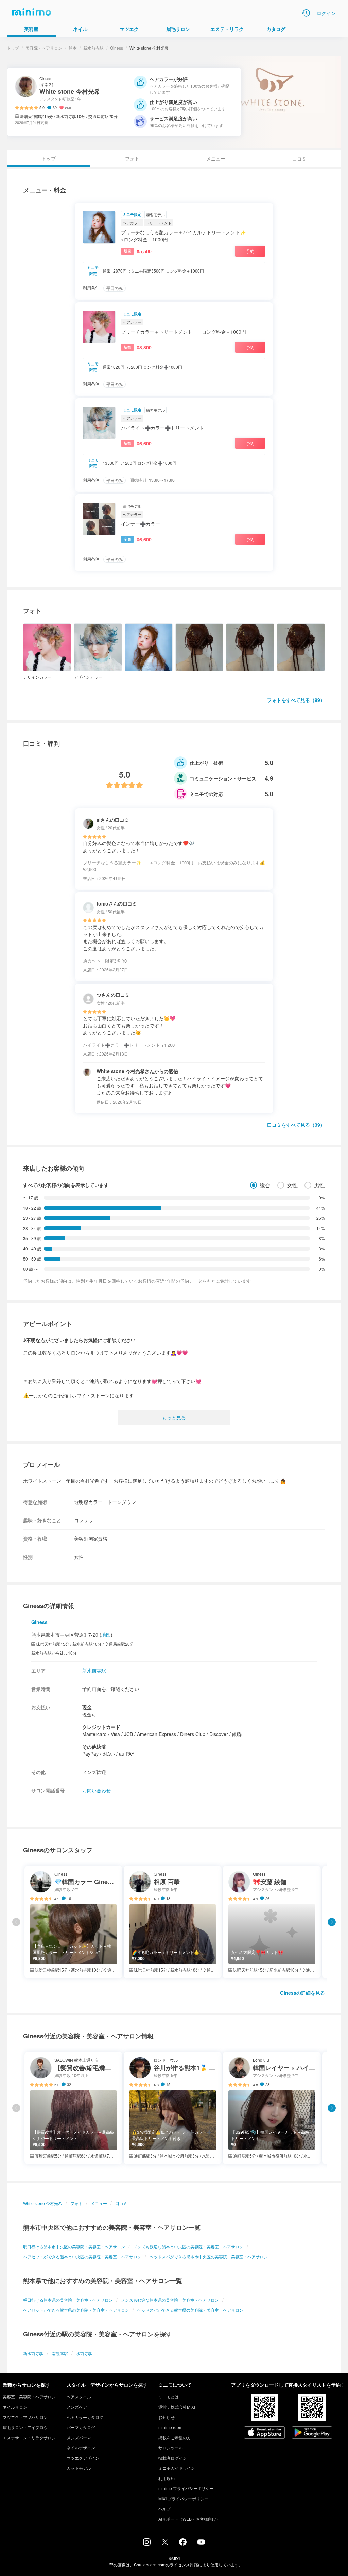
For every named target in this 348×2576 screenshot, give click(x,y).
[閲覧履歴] (306, 13)
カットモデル (79, 2468)
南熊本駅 (60, 2353)
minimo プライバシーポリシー (186, 2488)
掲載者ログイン (173, 2458)
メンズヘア (77, 2407)
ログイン (326, 13)
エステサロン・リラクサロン (29, 2437)
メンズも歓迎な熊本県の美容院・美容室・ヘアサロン (170, 2300)
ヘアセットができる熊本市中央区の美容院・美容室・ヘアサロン (82, 2256)
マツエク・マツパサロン (25, 2417)
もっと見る (174, 1417)
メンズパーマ (79, 2437)
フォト (132, 158)
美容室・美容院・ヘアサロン (29, 2397)
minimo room (170, 2427)
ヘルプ (164, 2509)
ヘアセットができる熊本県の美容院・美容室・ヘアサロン (76, 2310)
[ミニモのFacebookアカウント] (183, 2544)
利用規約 (167, 2478)
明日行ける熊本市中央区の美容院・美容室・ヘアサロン (74, 2247)
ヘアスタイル (79, 2397)
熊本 (73, 48)
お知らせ (167, 2417)
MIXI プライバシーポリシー (183, 2498)
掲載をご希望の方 (175, 2437)
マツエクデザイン (83, 2458)
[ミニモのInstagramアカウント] (147, 2544)
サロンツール (171, 2448)
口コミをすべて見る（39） (296, 1125)
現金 (87, 1707)
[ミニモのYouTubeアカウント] (201, 2543)
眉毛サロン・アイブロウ (25, 2427)
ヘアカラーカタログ (85, 2417)
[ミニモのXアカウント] (165, 2543)
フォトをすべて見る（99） (296, 700)
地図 (106, 1635)
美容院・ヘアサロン (44, 48)
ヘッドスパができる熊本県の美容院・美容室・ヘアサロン (190, 2310)
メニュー (216, 158)
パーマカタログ (81, 2427)
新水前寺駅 (93, 48)
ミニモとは (169, 2397)
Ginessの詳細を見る (302, 1993)
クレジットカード (101, 1727)
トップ (13, 48)
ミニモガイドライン (177, 2468)
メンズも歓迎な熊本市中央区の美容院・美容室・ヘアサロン (188, 2247)
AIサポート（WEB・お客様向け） (189, 2519)
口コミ (299, 158)
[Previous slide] (16, 1922)
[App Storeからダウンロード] (264, 2433)
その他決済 (94, 1747)
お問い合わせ (97, 1790)
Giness (117, 48)
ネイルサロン (15, 2407)
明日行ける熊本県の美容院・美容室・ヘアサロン (68, 2300)
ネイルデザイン (81, 2448)
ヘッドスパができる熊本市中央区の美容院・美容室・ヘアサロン (209, 2256)
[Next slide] (332, 1922)
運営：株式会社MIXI (177, 2407)
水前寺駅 (84, 2353)
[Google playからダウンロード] (312, 2433)
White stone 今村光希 (43, 2203)
